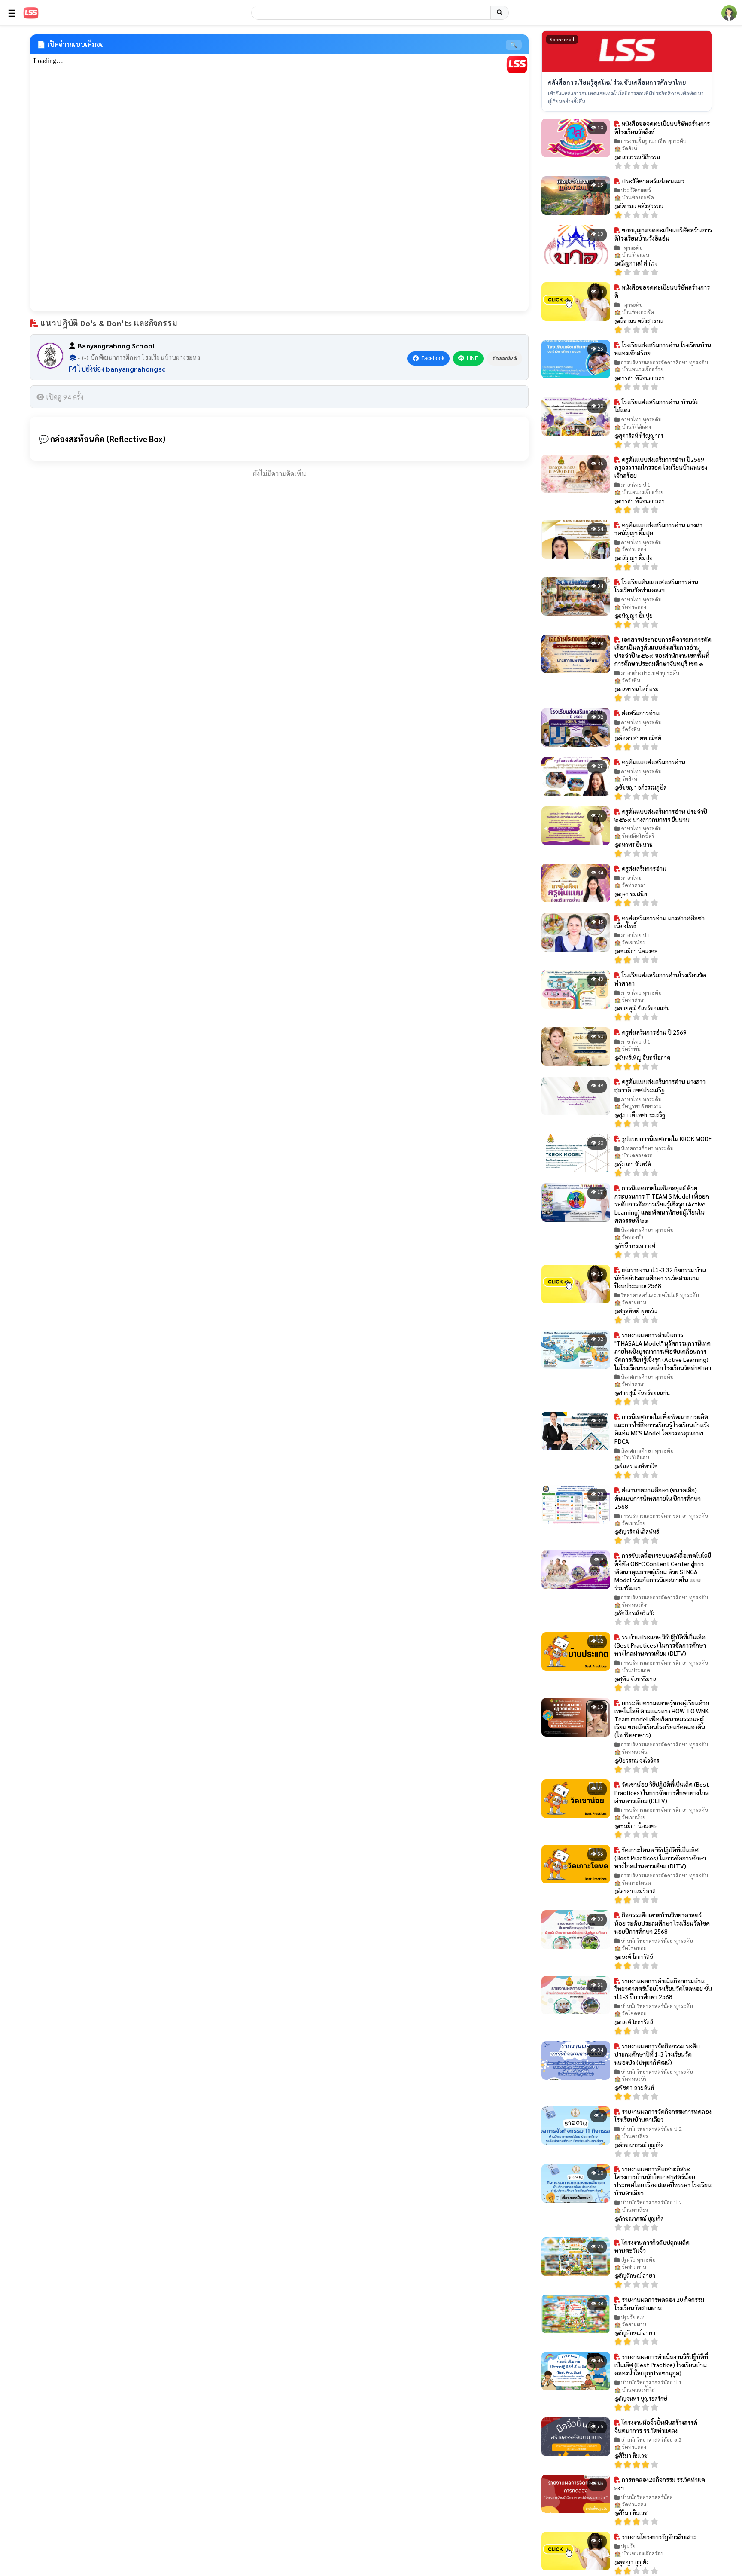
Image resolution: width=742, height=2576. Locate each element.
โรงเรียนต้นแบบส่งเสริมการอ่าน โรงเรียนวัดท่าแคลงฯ (656, 586)
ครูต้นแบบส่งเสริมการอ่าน (653, 762)
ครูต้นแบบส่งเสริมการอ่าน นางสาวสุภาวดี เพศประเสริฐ (660, 1085)
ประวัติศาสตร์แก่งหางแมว (652, 181)
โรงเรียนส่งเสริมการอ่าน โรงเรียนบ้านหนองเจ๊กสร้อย (663, 349)
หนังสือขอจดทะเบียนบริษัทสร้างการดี (662, 291)
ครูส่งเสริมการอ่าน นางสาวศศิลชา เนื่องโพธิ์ (660, 922)
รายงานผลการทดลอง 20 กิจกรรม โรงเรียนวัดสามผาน (659, 2303)
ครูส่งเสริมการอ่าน (643, 868)
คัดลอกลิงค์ (505, 359)
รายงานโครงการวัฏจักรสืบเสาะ (659, 2536)
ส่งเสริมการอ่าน (640, 713)
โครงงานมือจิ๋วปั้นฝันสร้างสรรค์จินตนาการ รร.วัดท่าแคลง (656, 2426)
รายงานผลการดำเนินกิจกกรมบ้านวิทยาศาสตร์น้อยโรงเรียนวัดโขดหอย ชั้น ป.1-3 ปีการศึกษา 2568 (663, 1989)
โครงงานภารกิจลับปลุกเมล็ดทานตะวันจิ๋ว (652, 2246)
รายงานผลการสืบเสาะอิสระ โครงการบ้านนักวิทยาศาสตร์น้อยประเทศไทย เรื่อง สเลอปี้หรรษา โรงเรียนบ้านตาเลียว (663, 2181)
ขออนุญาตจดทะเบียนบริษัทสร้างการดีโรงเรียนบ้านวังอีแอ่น (663, 234)
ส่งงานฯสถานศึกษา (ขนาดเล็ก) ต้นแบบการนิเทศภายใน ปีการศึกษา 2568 (658, 1498)
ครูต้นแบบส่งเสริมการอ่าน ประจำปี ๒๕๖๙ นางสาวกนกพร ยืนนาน (661, 815)
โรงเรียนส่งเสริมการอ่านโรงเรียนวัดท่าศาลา (660, 979)
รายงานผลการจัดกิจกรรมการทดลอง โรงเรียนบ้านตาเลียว (663, 2115)
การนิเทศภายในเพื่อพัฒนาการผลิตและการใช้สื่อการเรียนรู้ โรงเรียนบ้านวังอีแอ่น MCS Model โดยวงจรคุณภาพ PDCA (662, 1429)
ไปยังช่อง (121, 369)
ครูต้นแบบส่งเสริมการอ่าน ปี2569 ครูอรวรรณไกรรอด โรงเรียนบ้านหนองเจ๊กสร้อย (661, 467)
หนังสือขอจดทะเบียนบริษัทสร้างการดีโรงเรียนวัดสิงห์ (662, 127)
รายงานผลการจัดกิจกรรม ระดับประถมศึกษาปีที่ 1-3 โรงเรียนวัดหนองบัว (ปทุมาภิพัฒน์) (657, 2054)
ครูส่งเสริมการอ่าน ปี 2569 (654, 1032)
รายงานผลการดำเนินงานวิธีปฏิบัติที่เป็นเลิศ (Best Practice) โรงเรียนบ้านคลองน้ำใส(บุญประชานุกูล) (661, 2365)
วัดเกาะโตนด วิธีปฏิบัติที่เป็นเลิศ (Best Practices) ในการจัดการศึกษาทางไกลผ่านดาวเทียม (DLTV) (660, 1858)
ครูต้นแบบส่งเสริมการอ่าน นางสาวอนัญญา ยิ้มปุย (658, 529)
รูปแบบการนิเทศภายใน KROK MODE (666, 1138)
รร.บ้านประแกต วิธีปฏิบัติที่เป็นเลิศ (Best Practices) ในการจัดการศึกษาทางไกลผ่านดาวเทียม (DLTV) (660, 1645)
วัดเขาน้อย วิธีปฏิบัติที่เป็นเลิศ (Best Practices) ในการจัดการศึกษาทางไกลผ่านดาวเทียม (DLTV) (662, 1792)
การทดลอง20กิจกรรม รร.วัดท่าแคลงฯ (660, 2483)
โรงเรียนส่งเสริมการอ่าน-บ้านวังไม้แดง (656, 406)
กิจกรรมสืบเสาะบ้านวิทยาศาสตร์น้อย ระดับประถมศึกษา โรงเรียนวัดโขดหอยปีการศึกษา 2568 (662, 1923)
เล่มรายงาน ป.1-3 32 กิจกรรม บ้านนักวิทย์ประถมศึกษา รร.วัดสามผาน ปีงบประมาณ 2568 (660, 1278)
